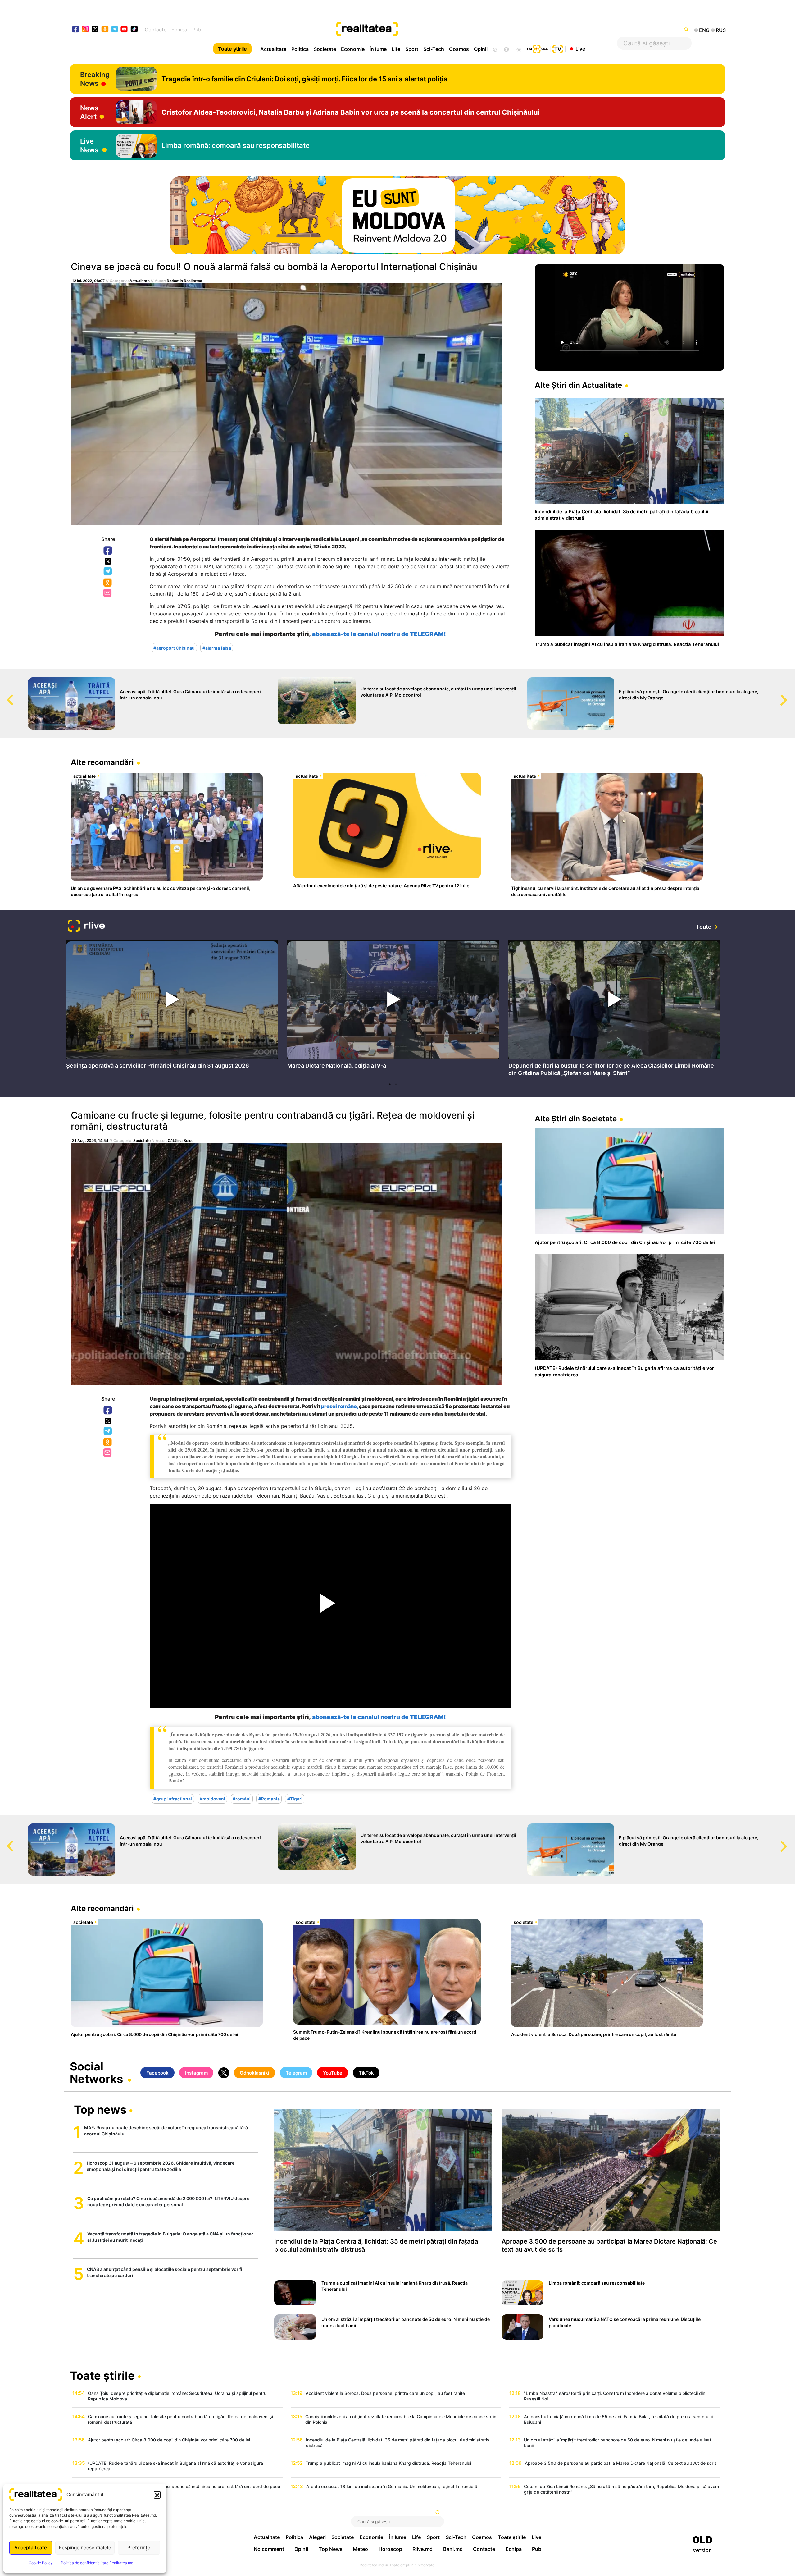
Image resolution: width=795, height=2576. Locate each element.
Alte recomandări (102, 762)
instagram (86, 30)
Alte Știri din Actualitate (578, 385)
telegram (115, 30)
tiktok (134, 30)
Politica (300, 49)
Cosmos (459, 49)
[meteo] (519, 49)
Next (790, 694)
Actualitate (273, 49)
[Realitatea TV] (558, 48)
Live (580, 48)
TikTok (366, 2073)
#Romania (269, 1799)
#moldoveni (212, 1799)
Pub (197, 30)
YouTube (333, 2073)
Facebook (108, 551)
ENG (704, 30)
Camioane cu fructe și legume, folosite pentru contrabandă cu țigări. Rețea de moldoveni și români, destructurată (273, 1121)
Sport (412, 49)
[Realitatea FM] (538, 48)
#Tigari (295, 1799)
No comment (269, 2549)
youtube (124, 30)
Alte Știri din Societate (576, 1119)
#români (242, 1799)
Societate (325, 49)
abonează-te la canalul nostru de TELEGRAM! (379, 634)
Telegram (108, 572)
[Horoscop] (495, 49)
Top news (100, 2110)
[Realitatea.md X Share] (108, 561)
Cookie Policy (41, 2563)
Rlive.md (422, 2549)
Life (396, 49)
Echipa (179, 30)
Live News (89, 145)
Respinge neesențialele (85, 2548)
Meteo (360, 2549)
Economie (353, 49)
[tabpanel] (172, 1006)
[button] (157, 2495)
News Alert (89, 112)
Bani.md (453, 2549)
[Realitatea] (431, 30)
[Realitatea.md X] (95, 29)
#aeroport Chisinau (174, 648)
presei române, (340, 1406)
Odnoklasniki (108, 583)
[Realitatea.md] (702, 2544)
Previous (5, 694)
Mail (108, 593)
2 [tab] (396, 1084)
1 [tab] (390, 1084)
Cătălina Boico (181, 1140)
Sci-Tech (434, 49)
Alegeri (317, 2537)
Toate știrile (232, 49)
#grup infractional (173, 1799)
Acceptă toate (31, 2548)
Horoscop (390, 2549)
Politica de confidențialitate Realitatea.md (97, 2563)
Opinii (481, 49)
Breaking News (95, 79)
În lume (378, 49)
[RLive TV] (86, 927)
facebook (76, 30)
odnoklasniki (105, 30)
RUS (721, 30)
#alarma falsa (217, 648)
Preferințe (139, 2548)
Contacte (156, 30)
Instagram (196, 2073)
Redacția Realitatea (184, 281)
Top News (331, 2549)
